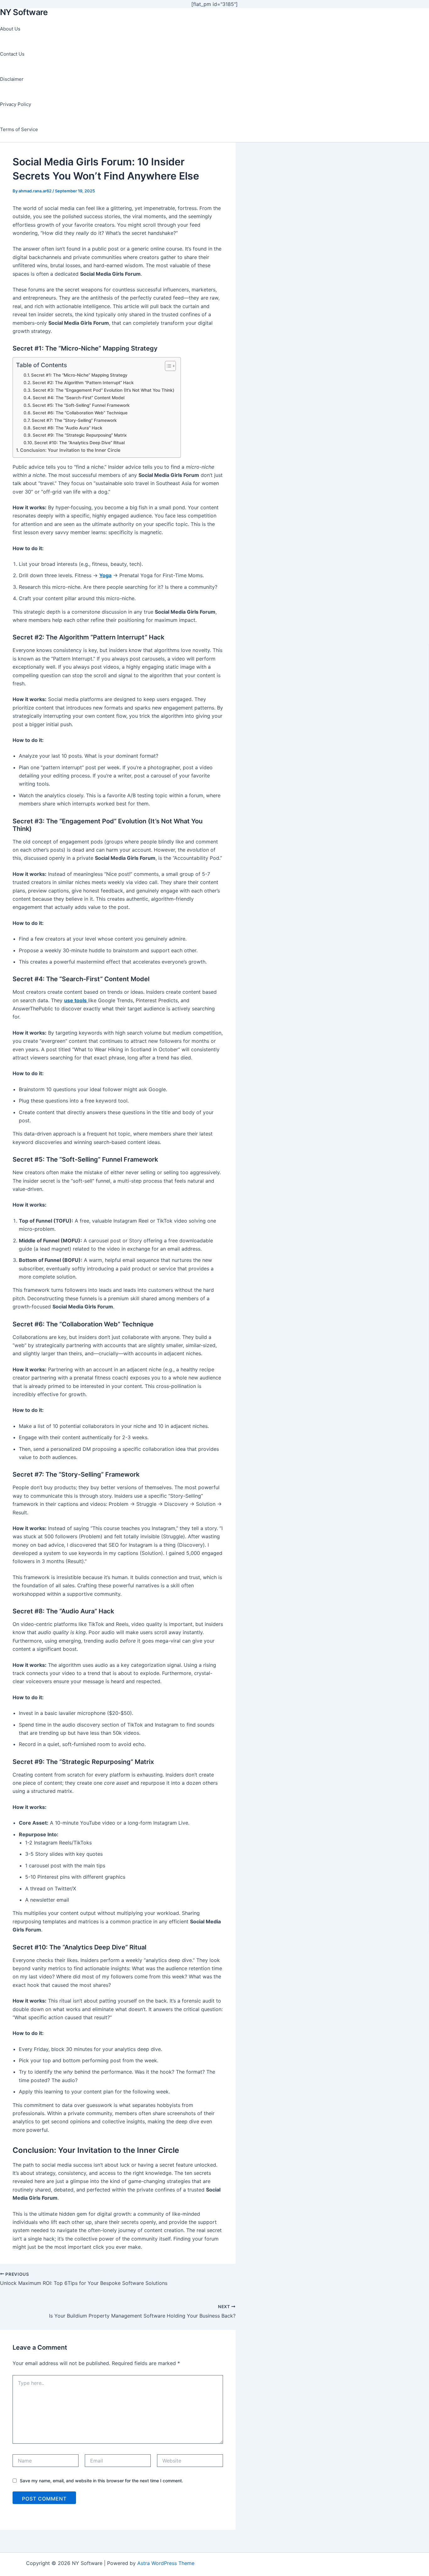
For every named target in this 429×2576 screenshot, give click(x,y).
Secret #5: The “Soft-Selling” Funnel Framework (81, 405)
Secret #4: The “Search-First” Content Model (79, 398)
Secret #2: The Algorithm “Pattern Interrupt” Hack (83, 383)
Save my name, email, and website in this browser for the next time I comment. (101, 2481)
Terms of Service (19, 129)
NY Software (24, 12)
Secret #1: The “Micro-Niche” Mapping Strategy (79, 375)
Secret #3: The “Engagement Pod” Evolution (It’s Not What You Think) (103, 390)
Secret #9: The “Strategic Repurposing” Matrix (80, 435)
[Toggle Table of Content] (167, 366)
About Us (10, 29)
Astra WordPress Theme (166, 2563)
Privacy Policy (16, 104)
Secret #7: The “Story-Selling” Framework (74, 420)
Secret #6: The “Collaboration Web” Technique (80, 413)
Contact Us (12, 54)
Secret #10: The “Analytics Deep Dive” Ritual (79, 443)
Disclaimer (12, 79)
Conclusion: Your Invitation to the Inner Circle (70, 450)
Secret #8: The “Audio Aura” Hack (68, 428)
